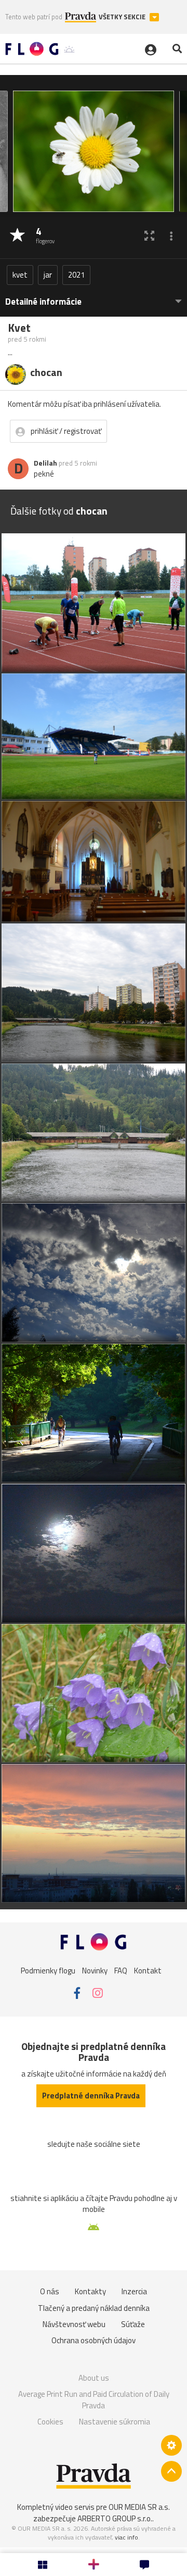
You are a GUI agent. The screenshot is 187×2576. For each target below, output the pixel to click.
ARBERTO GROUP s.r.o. (115, 2518)
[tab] (94, 297)
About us (94, 2378)
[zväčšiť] (149, 236)
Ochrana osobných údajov (94, 2340)
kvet (20, 275)
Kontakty (90, 2291)
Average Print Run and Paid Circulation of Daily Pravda (94, 2400)
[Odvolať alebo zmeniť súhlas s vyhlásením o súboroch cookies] (171, 2445)
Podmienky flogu (48, 1971)
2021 (76, 275)
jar (48, 275)
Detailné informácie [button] (43, 302)
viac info (126, 2537)
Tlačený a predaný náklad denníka (94, 2308)
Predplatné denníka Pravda (91, 2096)
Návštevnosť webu (74, 2324)
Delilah (45, 463)
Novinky (95, 1971)
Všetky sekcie (123, 17)
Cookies (50, 2422)
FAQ (121, 1971)
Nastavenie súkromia (115, 2422)
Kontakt (148, 1971)
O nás (50, 2291)
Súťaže (133, 2324)
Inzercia (134, 2291)
